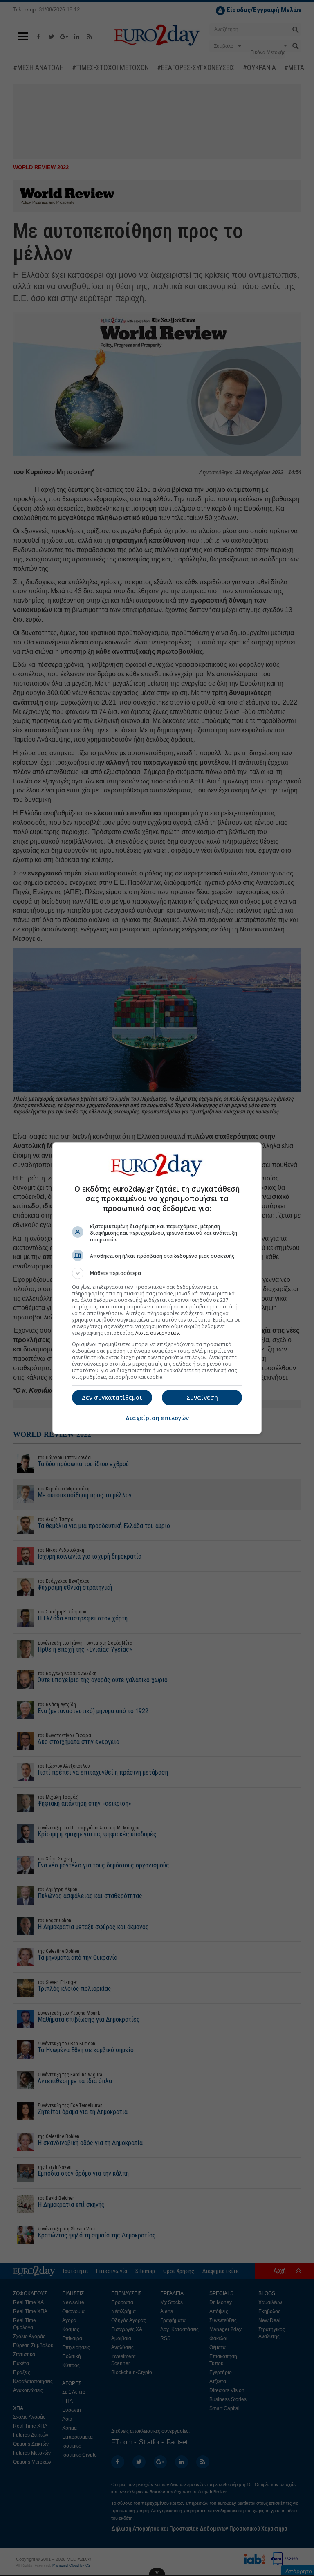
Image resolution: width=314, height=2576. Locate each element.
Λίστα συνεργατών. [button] (158, 1333)
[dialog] (157, 1288)
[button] (157, 1273)
